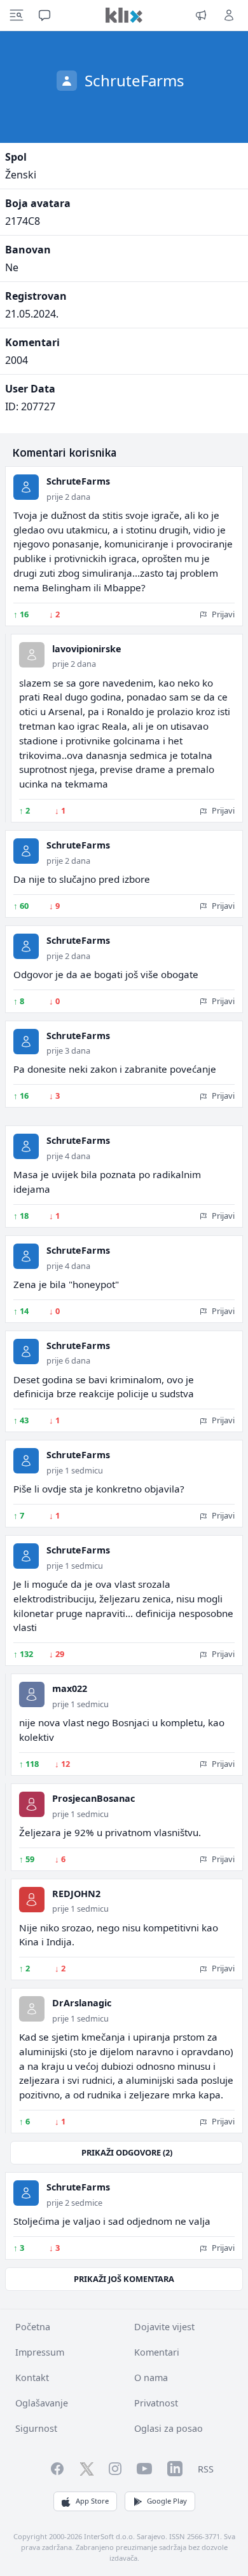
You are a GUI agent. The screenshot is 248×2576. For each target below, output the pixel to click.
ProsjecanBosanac (93, 1798)
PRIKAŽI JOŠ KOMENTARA (124, 2279)
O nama (151, 2378)
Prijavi (222, 614)
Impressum (40, 2352)
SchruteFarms (78, 481)
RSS (206, 2469)
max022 (70, 1688)
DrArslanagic (82, 2003)
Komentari (157, 2352)
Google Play (167, 2501)
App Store (92, 2501)
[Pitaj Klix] (45, 15)
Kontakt (32, 2378)
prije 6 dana (68, 1360)
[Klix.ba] (124, 15)
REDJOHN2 (76, 1894)
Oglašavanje (42, 2403)
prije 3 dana (68, 1050)
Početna (33, 2327)
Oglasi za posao (169, 2428)
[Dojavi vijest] (201, 15)
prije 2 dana (68, 497)
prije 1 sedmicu (75, 1470)
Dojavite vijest (164, 2327)
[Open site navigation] (17, 15)
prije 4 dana (68, 1156)
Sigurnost (36, 2428)
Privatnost (156, 2403)
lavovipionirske (87, 649)
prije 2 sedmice (74, 2203)
